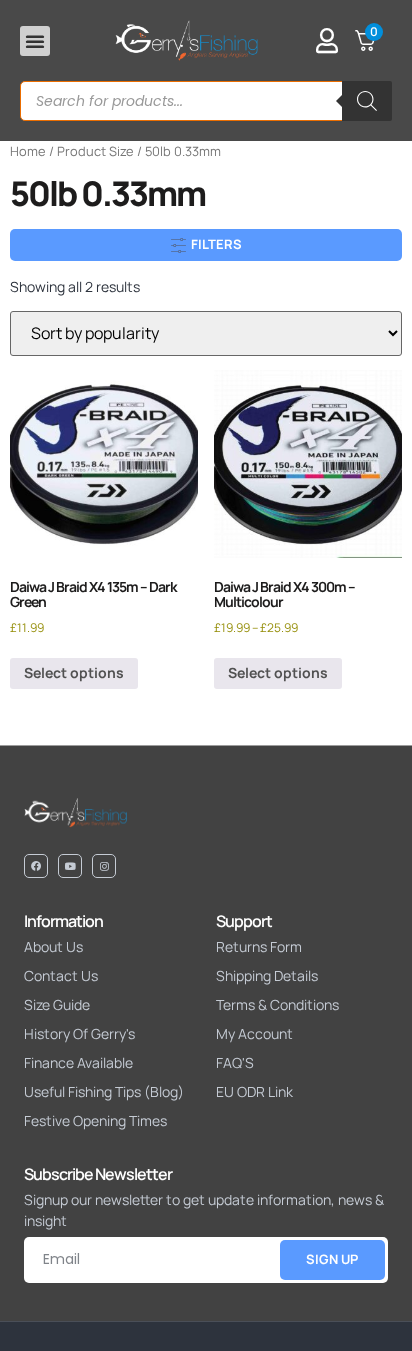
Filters (215, 244)
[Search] (367, 101)
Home (28, 151)
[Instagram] (104, 866)
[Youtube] (70, 866)
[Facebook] (36, 866)
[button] (35, 41)
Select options (74, 672)
